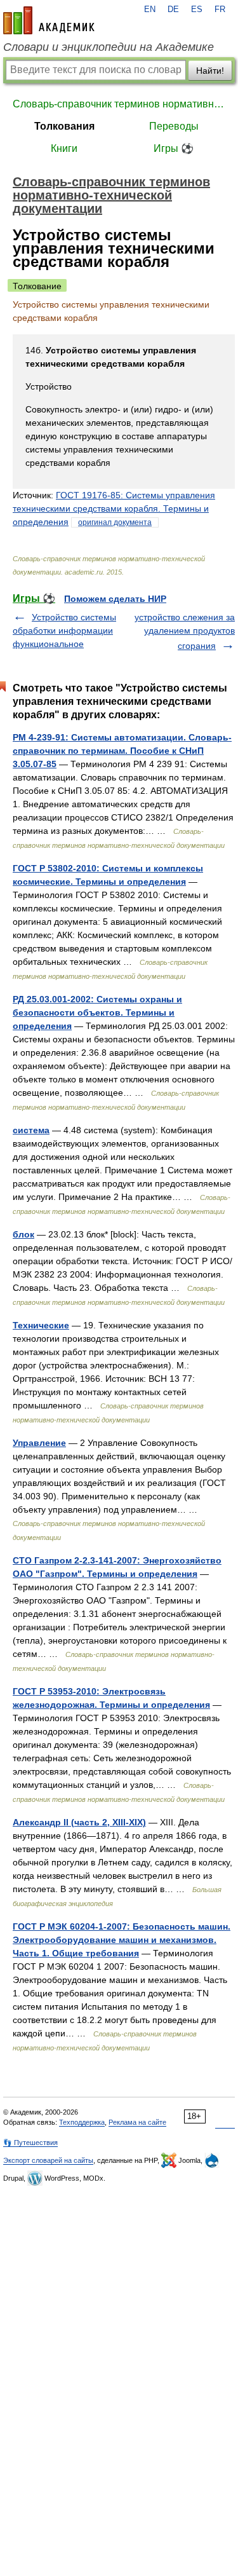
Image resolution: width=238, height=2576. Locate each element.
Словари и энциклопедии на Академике (109, 47)
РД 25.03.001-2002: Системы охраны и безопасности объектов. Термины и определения (97, 1012)
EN (150, 10)
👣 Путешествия (30, 2143)
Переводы (174, 126)
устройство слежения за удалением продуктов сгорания (185, 631)
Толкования (64, 126)
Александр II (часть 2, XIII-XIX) (79, 1822)
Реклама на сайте (137, 2122)
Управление (39, 1443)
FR (220, 10)
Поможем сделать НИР (115, 599)
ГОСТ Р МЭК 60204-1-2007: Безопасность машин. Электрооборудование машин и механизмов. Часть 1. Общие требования (122, 1940)
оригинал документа (115, 522)
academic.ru (49, 20)
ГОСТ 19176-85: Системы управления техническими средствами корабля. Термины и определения (114, 508)
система (31, 1130)
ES (197, 10)
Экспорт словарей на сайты (48, 2160)
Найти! (210, 71)
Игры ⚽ (174, 148)
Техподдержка (82, 2122)
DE (173, 10)
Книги (64, 148)
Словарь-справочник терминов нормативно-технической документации (119, 104)
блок (23, 1234)
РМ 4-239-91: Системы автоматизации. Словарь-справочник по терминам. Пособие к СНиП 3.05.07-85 (122, 751)
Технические (41, 1325)
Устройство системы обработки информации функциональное (64, 630)
